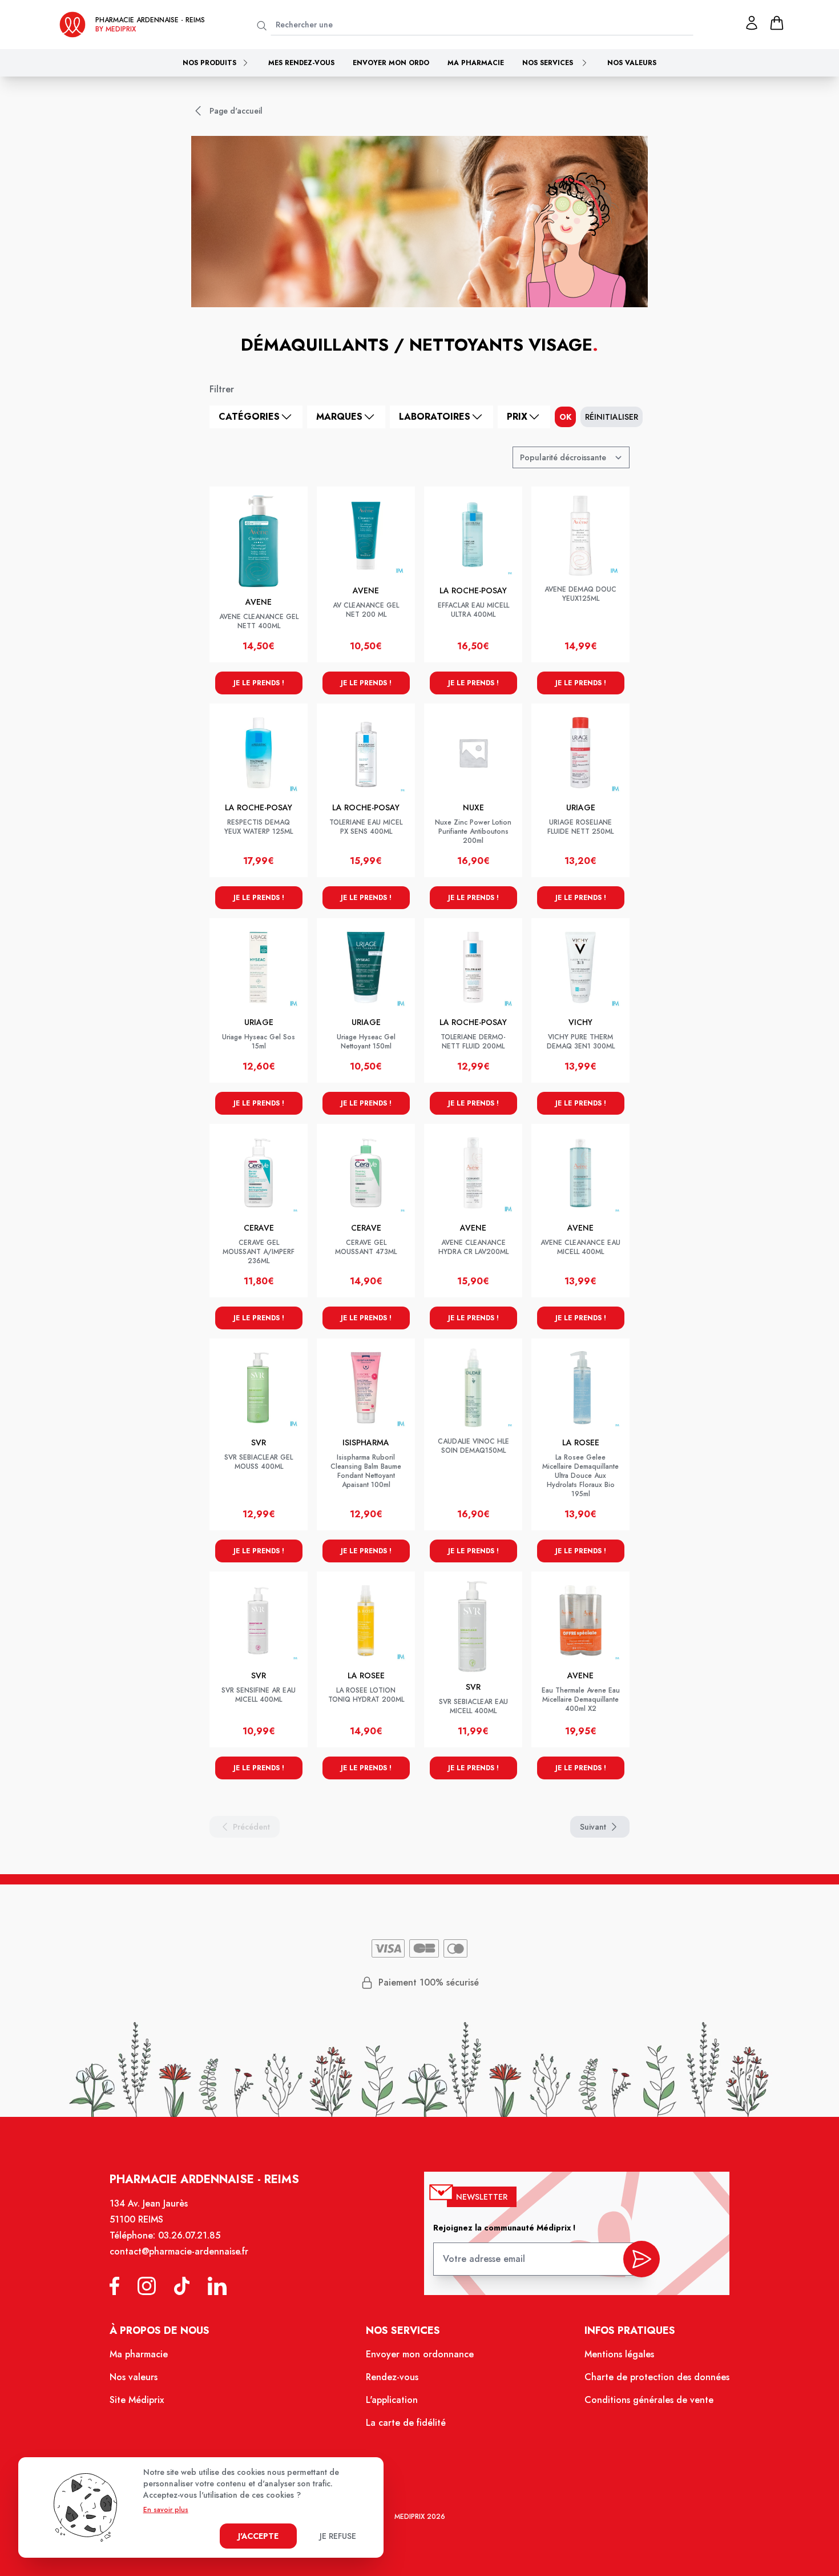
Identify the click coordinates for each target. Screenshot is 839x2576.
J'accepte (258, 2536)
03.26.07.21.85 (189, 2235)
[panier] (777, 23)
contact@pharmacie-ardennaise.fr (179, 2251)
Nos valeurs (632, 63)
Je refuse (338, 2536)
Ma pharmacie (476, 63)
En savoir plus (166, 2510)
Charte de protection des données (657, 2377)
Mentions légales (619, 2354)
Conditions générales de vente (649, 2400)
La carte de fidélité (406, 2423)
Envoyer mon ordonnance (420, 2354)
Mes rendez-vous (301, 63)
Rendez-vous (392, 2377)
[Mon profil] (752, 23)
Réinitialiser (612, 417)
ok (565, 417)
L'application (392, 2400)
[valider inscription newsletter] (642, 2259)
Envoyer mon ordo (391, 63)
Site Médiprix (137, 2400)
